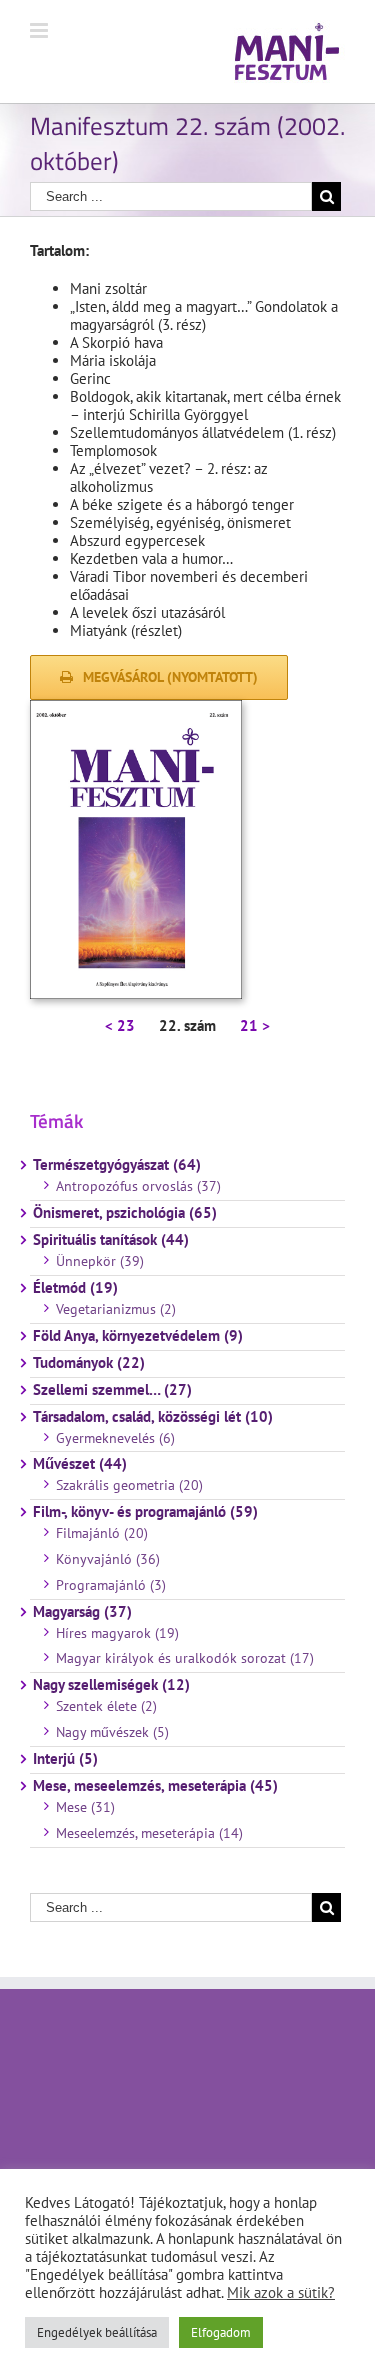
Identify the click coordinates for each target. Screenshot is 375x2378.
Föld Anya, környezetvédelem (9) (138, 1336)
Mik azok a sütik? (281, 2292)
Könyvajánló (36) (108, 1559)
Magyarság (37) (82, 1612)
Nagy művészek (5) (112, 1732)
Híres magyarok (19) (117, 1633)
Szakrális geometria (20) (129, 1485)
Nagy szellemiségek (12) (111, 1685)
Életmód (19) (75, 1288)
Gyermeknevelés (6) (115, 1438)
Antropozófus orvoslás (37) (138, 1186)
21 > (255, 1025)
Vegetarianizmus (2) (116, 1309)
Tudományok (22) (89, 1363)
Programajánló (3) (111, 1585)
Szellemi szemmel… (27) (112, 1390)
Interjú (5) (65, 1759)
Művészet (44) (80, 1464)
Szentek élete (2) (106, 1706)
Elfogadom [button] (221, 2332)
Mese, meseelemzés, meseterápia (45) (155, 1786)
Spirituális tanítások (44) (111, 1240)
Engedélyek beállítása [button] (97, 2332)
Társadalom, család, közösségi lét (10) (153, 1417)
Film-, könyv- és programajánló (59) (145, 1512)
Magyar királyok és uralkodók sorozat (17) (185, 1658)
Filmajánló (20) (102, 1533)
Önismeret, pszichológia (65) (125, 1213)
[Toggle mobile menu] (40, 30)
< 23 (120, 1025)
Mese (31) (85, 1807)
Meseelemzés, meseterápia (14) (149, 1833)
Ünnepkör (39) (100, 1261)
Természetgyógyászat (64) (117, 1165)
